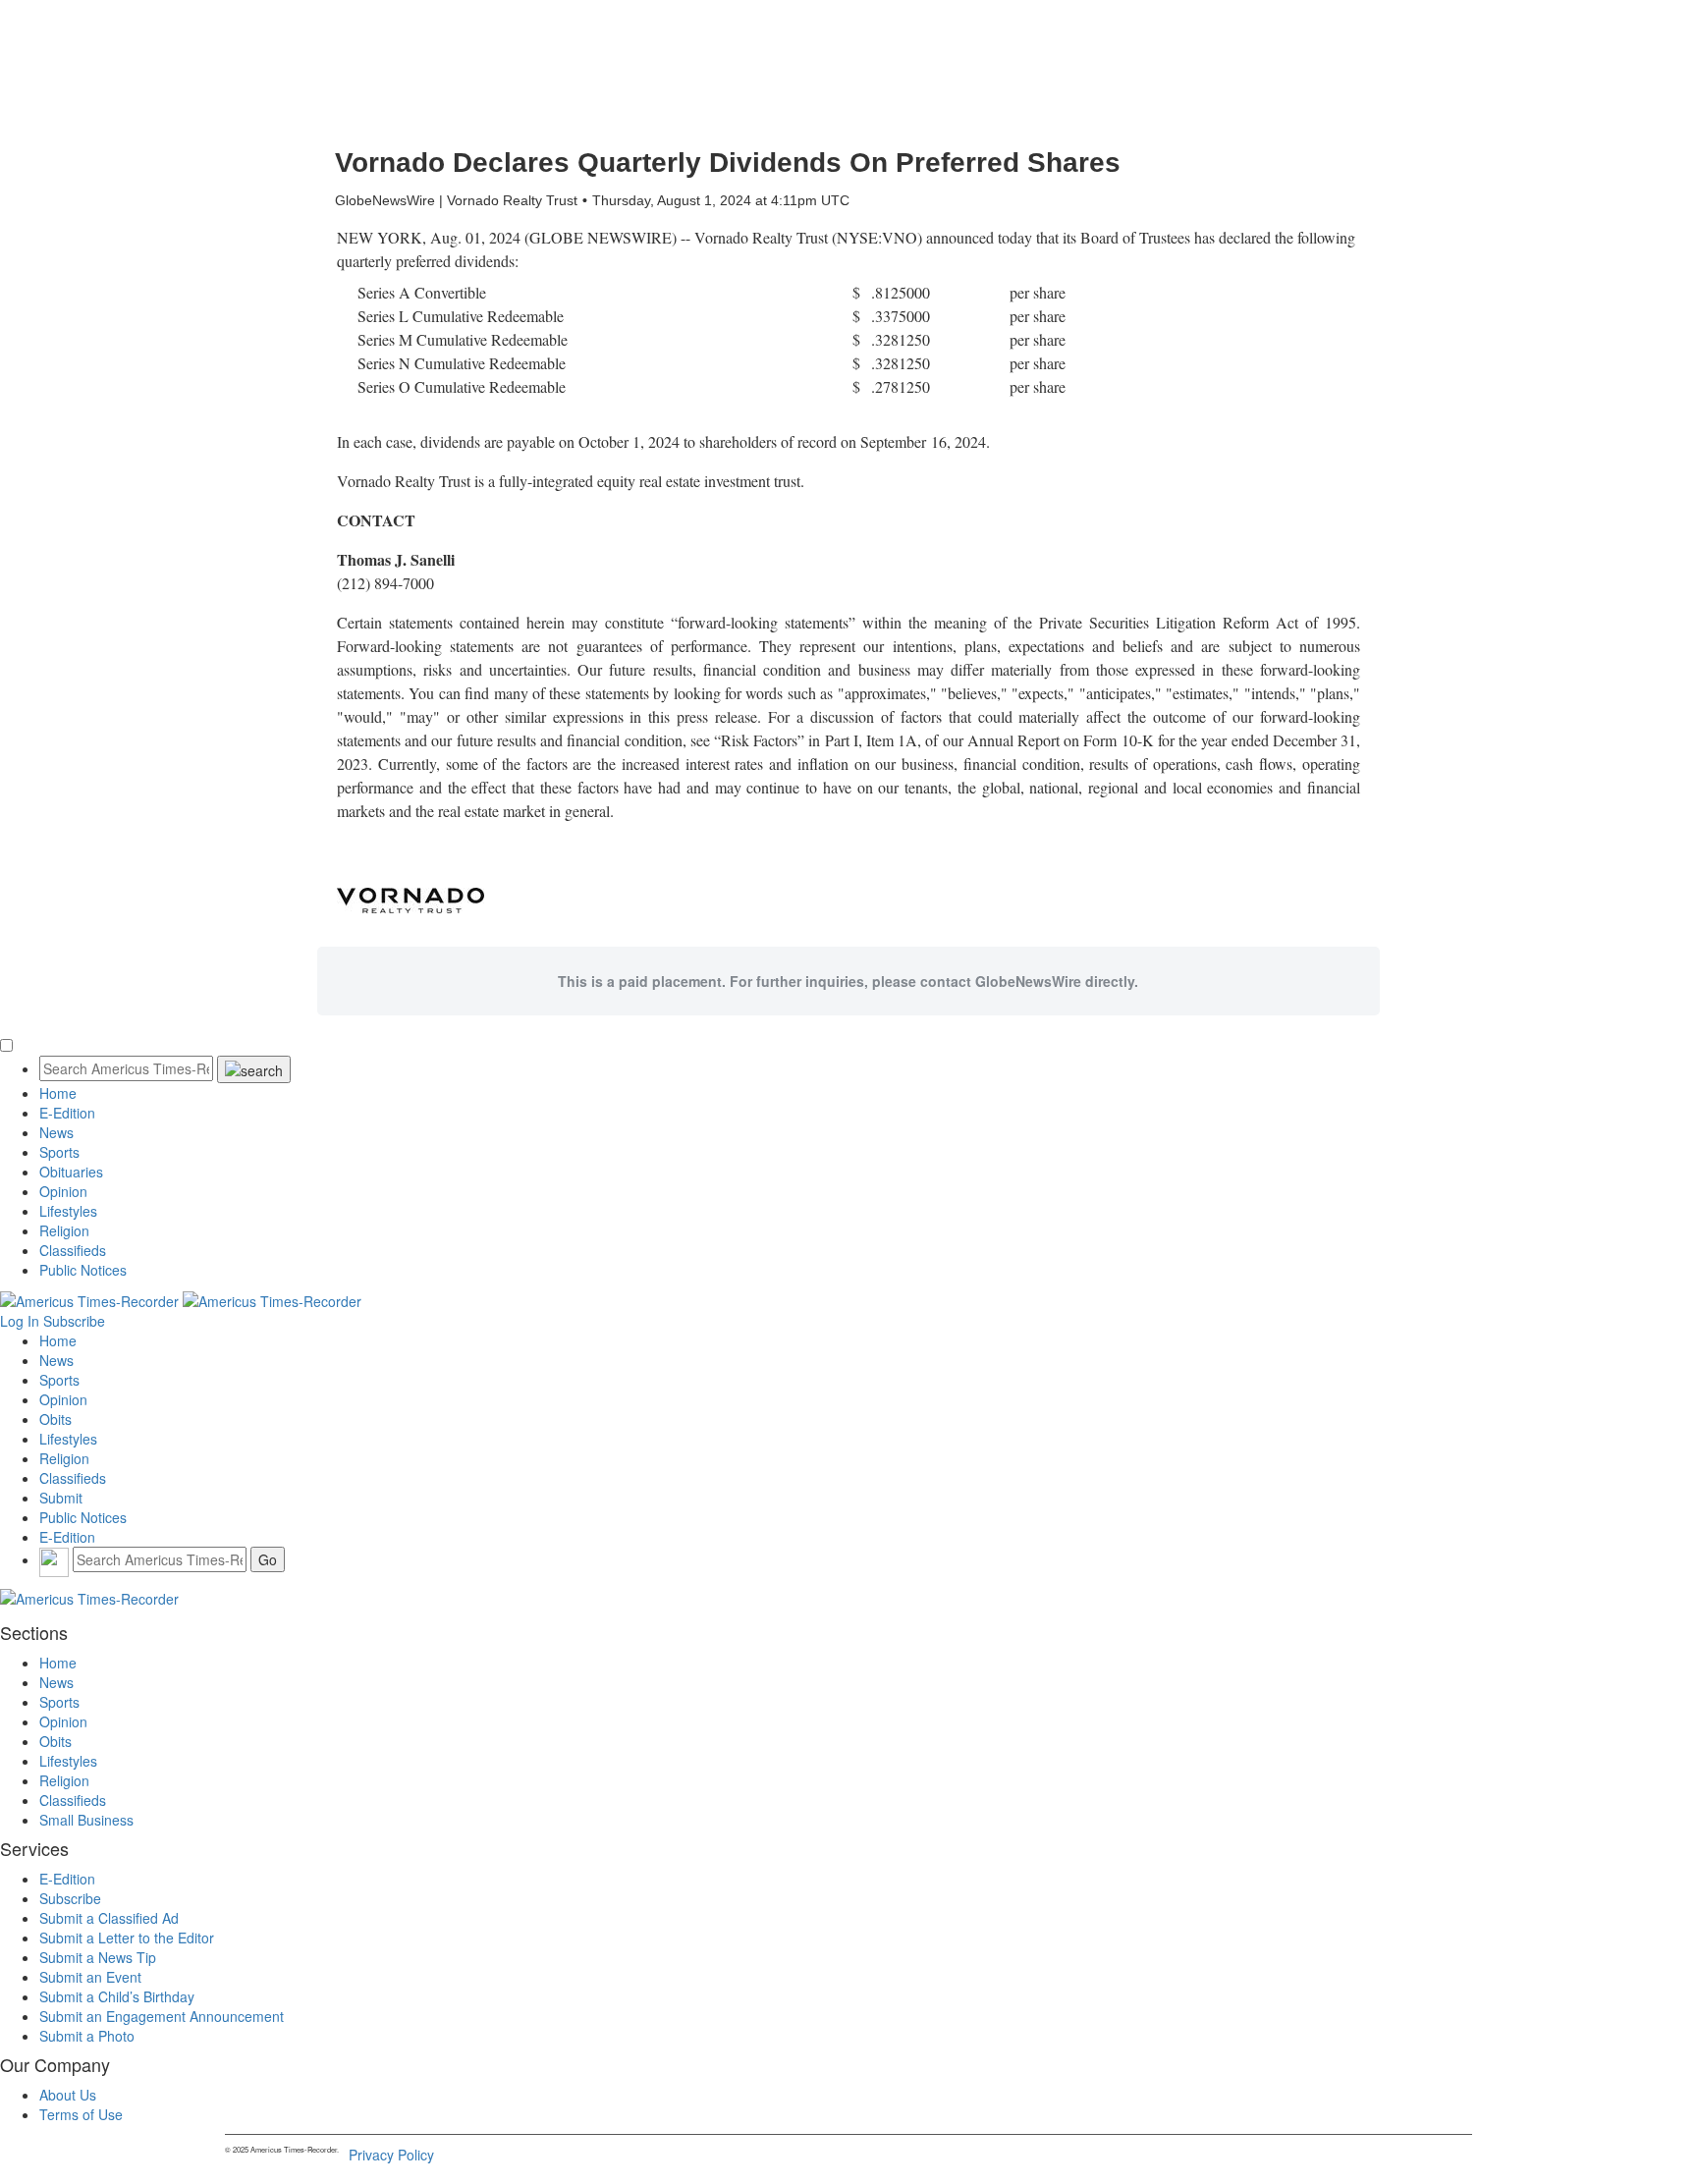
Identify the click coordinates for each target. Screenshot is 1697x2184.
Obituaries (71, 1172)
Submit (61, 1498)
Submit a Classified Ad (109, 1918)
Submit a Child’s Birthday (117, 1996)
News (56, 1132)
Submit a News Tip (98, 1957)
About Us (68, 2095)
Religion (64, 1230)
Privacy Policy (391, 2155)
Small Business (86, 1820)
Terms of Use (81, 2114)
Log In (20, 1321)
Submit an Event (90, 1977)
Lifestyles (68, 1211)
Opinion (63, 1191)
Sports (59, 1152)
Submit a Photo (87, 2036)
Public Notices (83, 1270)
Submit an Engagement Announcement (162, 2016)
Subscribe (74, 1321)
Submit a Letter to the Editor (127, 1938)
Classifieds (73, 1250)
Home (58, 1093)
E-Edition (67, 1113)
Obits (55, 1419)
